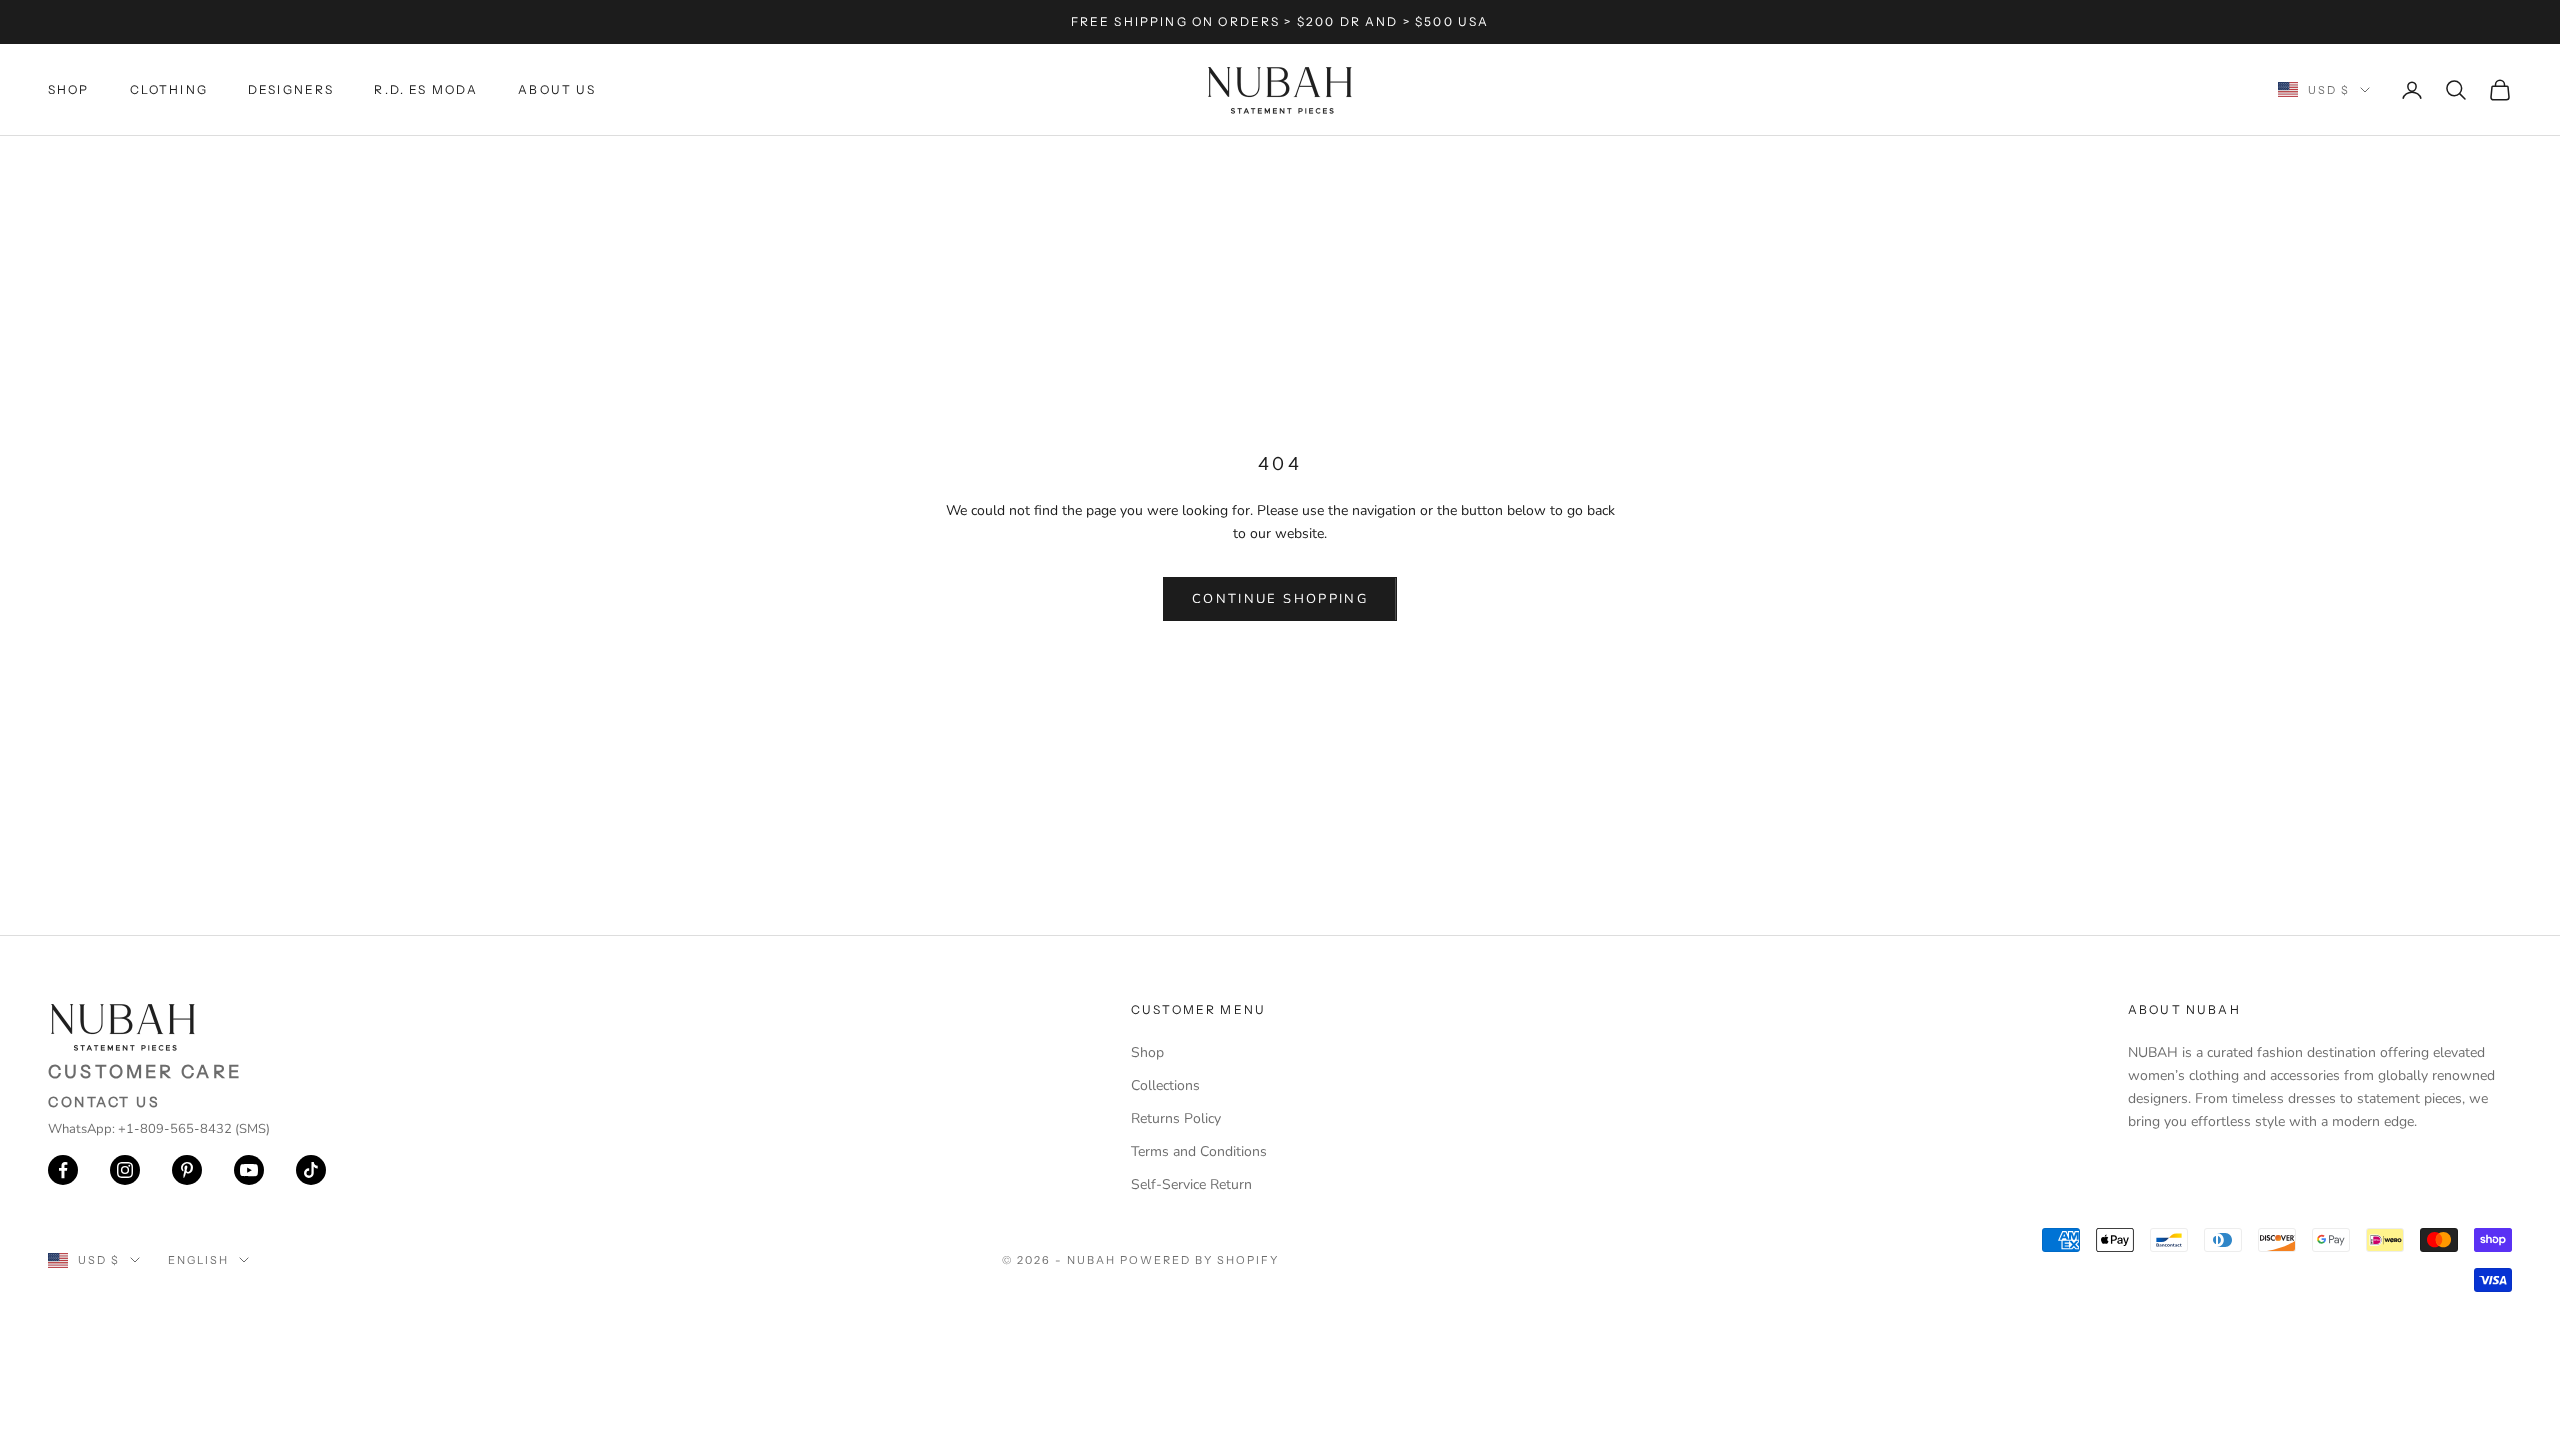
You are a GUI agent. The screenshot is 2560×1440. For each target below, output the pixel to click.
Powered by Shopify (1199, 1260)
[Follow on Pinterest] (187, 1170)
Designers (291, 89)
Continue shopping (1280, 599)
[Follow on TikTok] (311, 1170)
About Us (557, 89)
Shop (69, 89)
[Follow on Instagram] (125, 1170)
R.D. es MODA (426, 89)
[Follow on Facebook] (63, 1170)
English (198, 1260)
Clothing (169, 89)
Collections (1165, 1085)
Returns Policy (1176, 1118)
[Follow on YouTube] (249, 1170)
